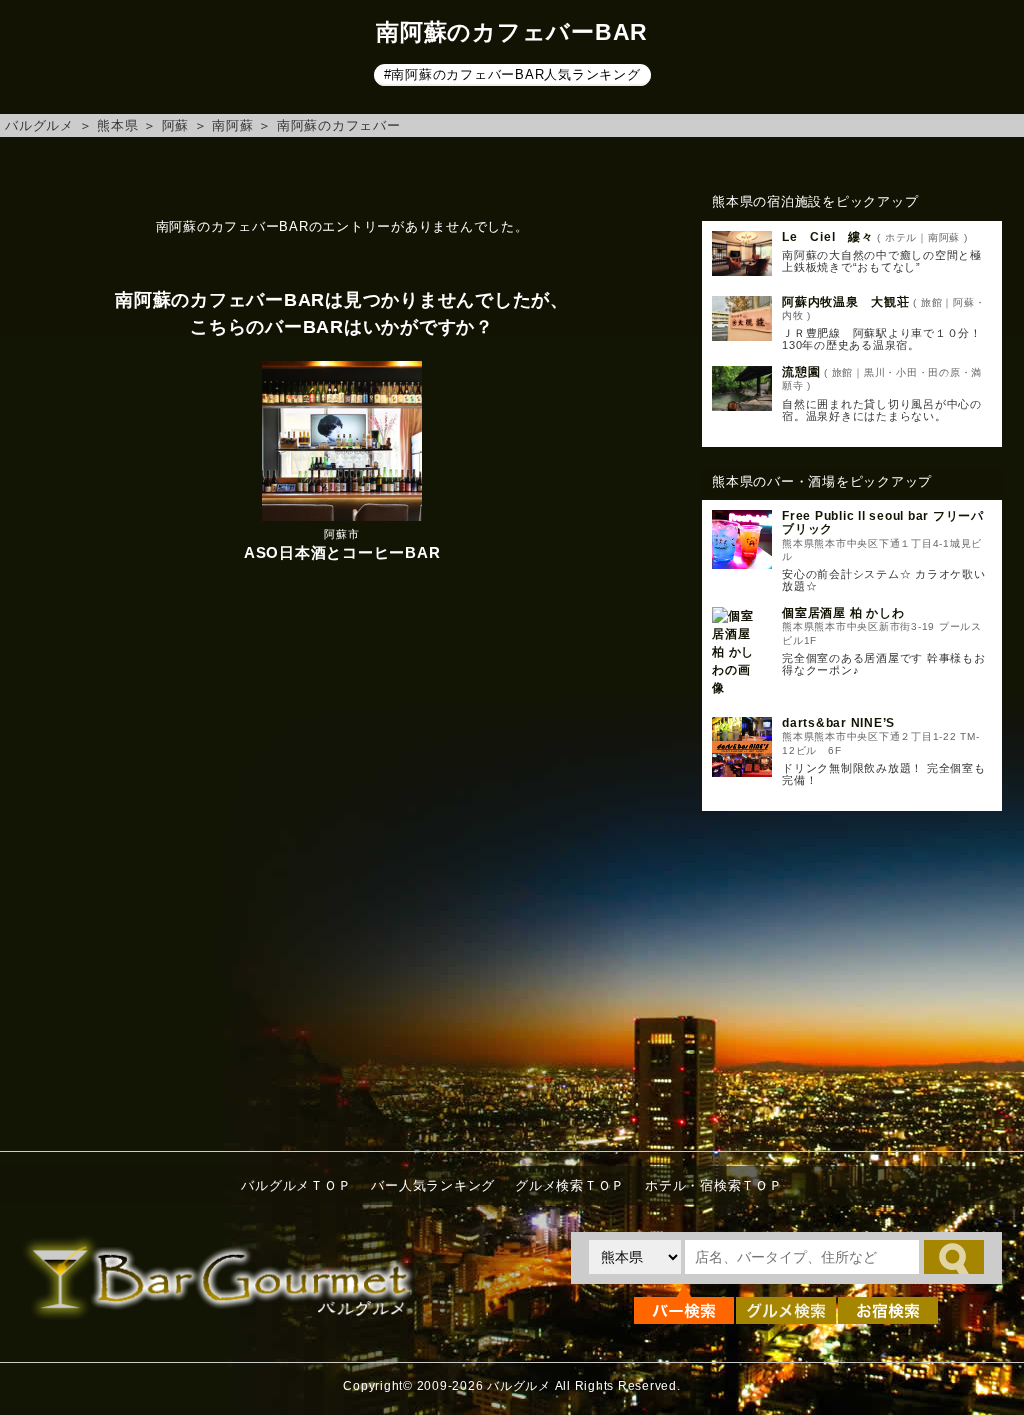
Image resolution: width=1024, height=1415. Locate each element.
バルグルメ (39, 125)
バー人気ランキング (433, 1185)
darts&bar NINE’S (838, 723)
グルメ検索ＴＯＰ (570, 1185)
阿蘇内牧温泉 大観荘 (846, 302)
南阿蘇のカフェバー (339, 125)
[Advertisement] (852, 976)
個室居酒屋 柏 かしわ (843, 613)
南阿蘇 (232, 125)
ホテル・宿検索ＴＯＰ (714, 1185)
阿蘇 (176, 125)
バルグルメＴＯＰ (296, 1185)
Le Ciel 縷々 (828, 237)
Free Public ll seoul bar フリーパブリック (883, 522)
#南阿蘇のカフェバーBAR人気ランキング (512, 74)
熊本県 (117, 125)
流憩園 (801, 372)
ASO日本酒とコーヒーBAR (342, 552)
